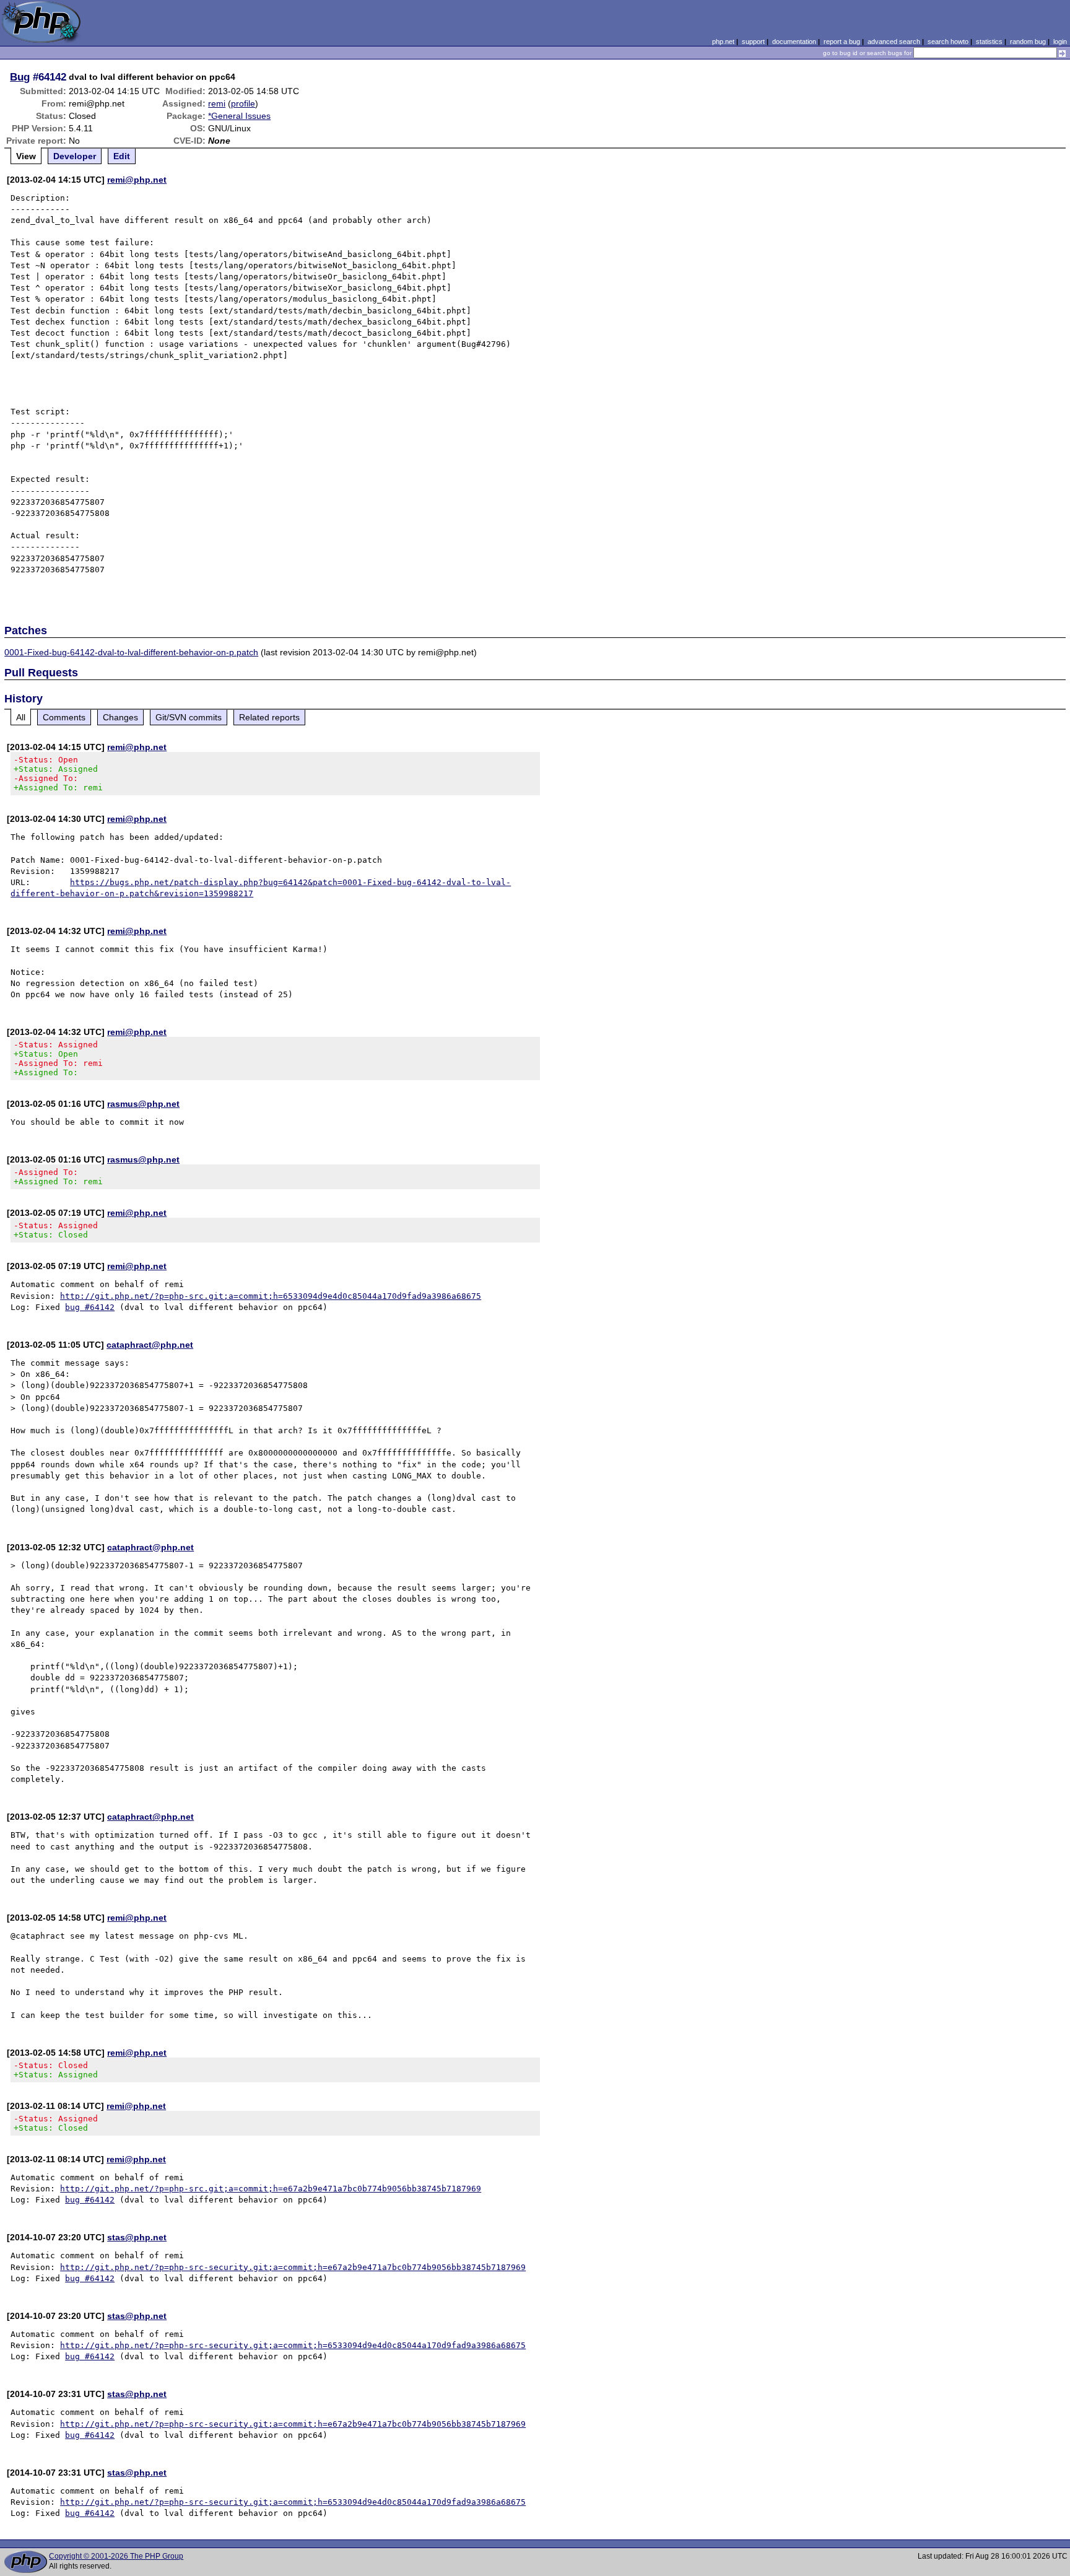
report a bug (842, 41)
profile (243, 103)
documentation (794, 41)
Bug (20, 77)
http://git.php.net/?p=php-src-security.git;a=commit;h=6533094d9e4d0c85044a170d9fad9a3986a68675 (293, 2345)
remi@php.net (137, 180)
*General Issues (239, 116)
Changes (120, 717)
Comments (64, 717)
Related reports (269, 717)
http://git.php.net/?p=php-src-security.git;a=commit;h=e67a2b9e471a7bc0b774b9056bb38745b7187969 (293, 2267)
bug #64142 (90, 1307)
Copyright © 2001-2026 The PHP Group (116, 2556)
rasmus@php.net (143, 1104)
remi (217, 103)
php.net (723, 41)
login (1060, 41)
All (21, 717)
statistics (989, 41)
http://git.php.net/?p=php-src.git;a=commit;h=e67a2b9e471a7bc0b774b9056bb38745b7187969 (271, 2189)
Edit (122, 156)
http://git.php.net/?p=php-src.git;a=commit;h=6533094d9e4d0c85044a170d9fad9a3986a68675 (271, 1296)
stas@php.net (137, 2237)
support (753, 41)
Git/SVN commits (189, 717)
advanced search (894, 41)
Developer (75, 156)
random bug (1028, 41)
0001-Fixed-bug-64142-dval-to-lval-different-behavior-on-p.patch (131, 652)
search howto (948, 41)
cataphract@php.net (150, 1345)
